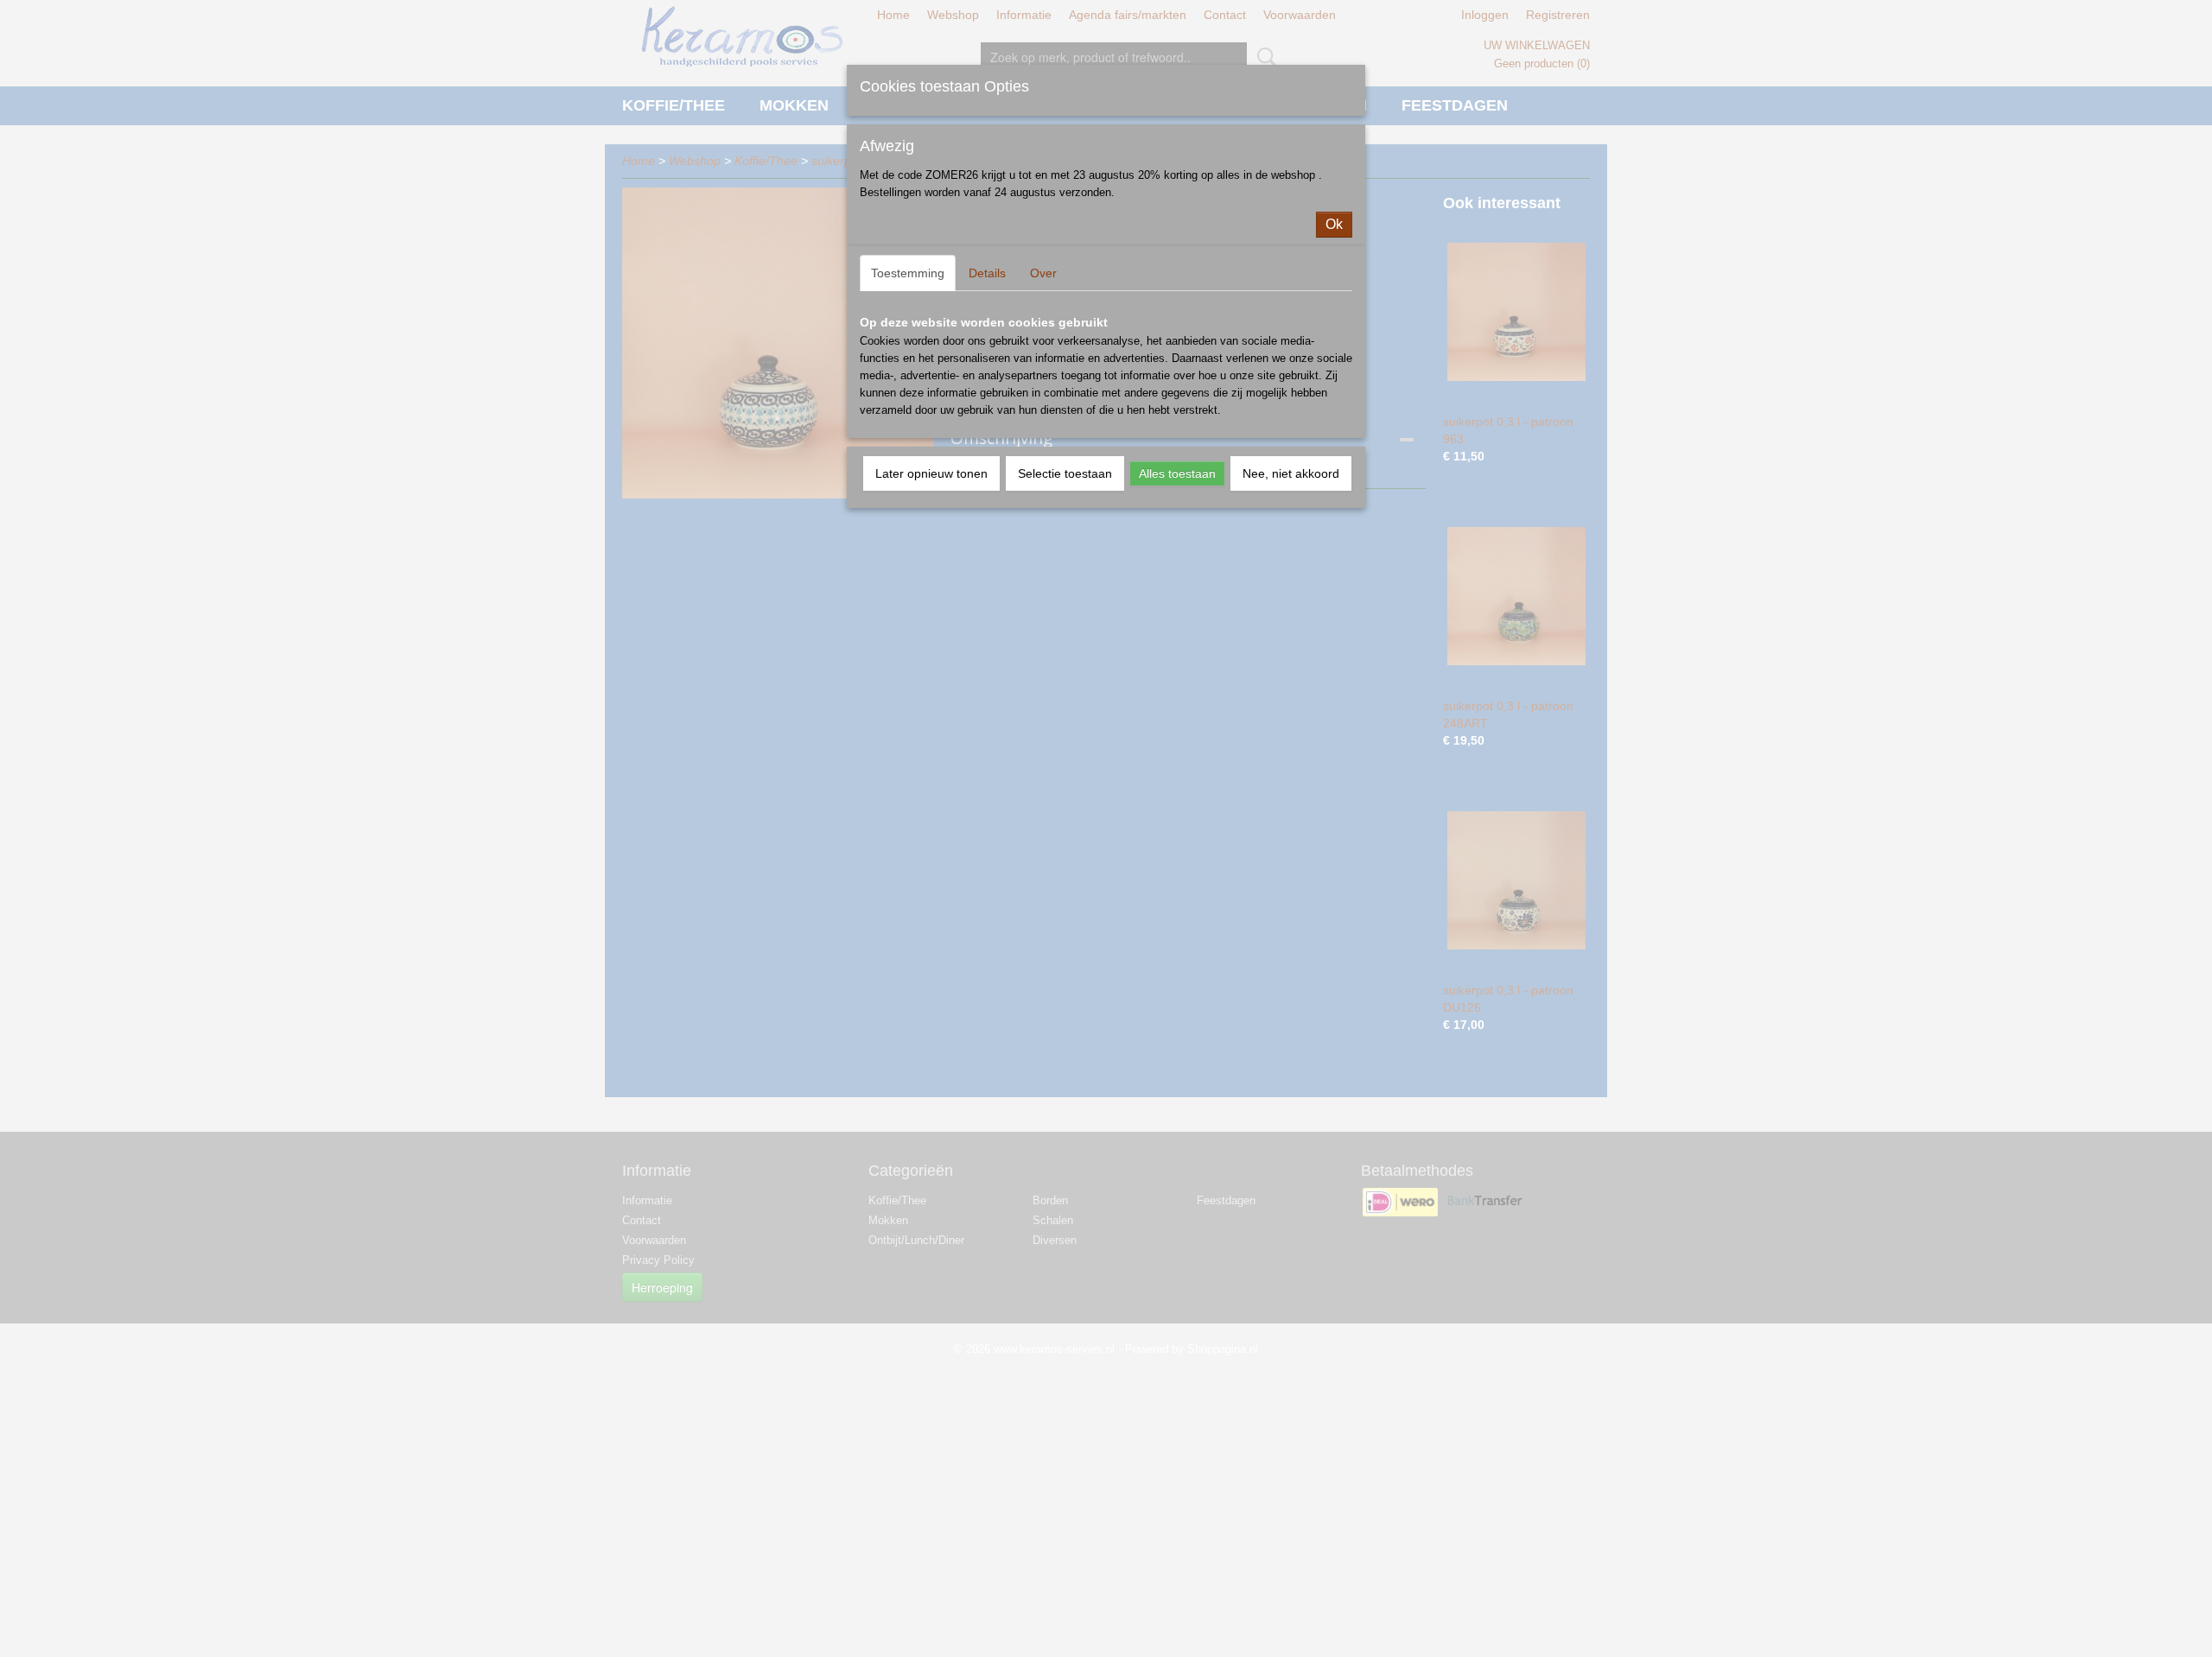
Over (1043, 273)
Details (987, 273)
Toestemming (908, 273)
